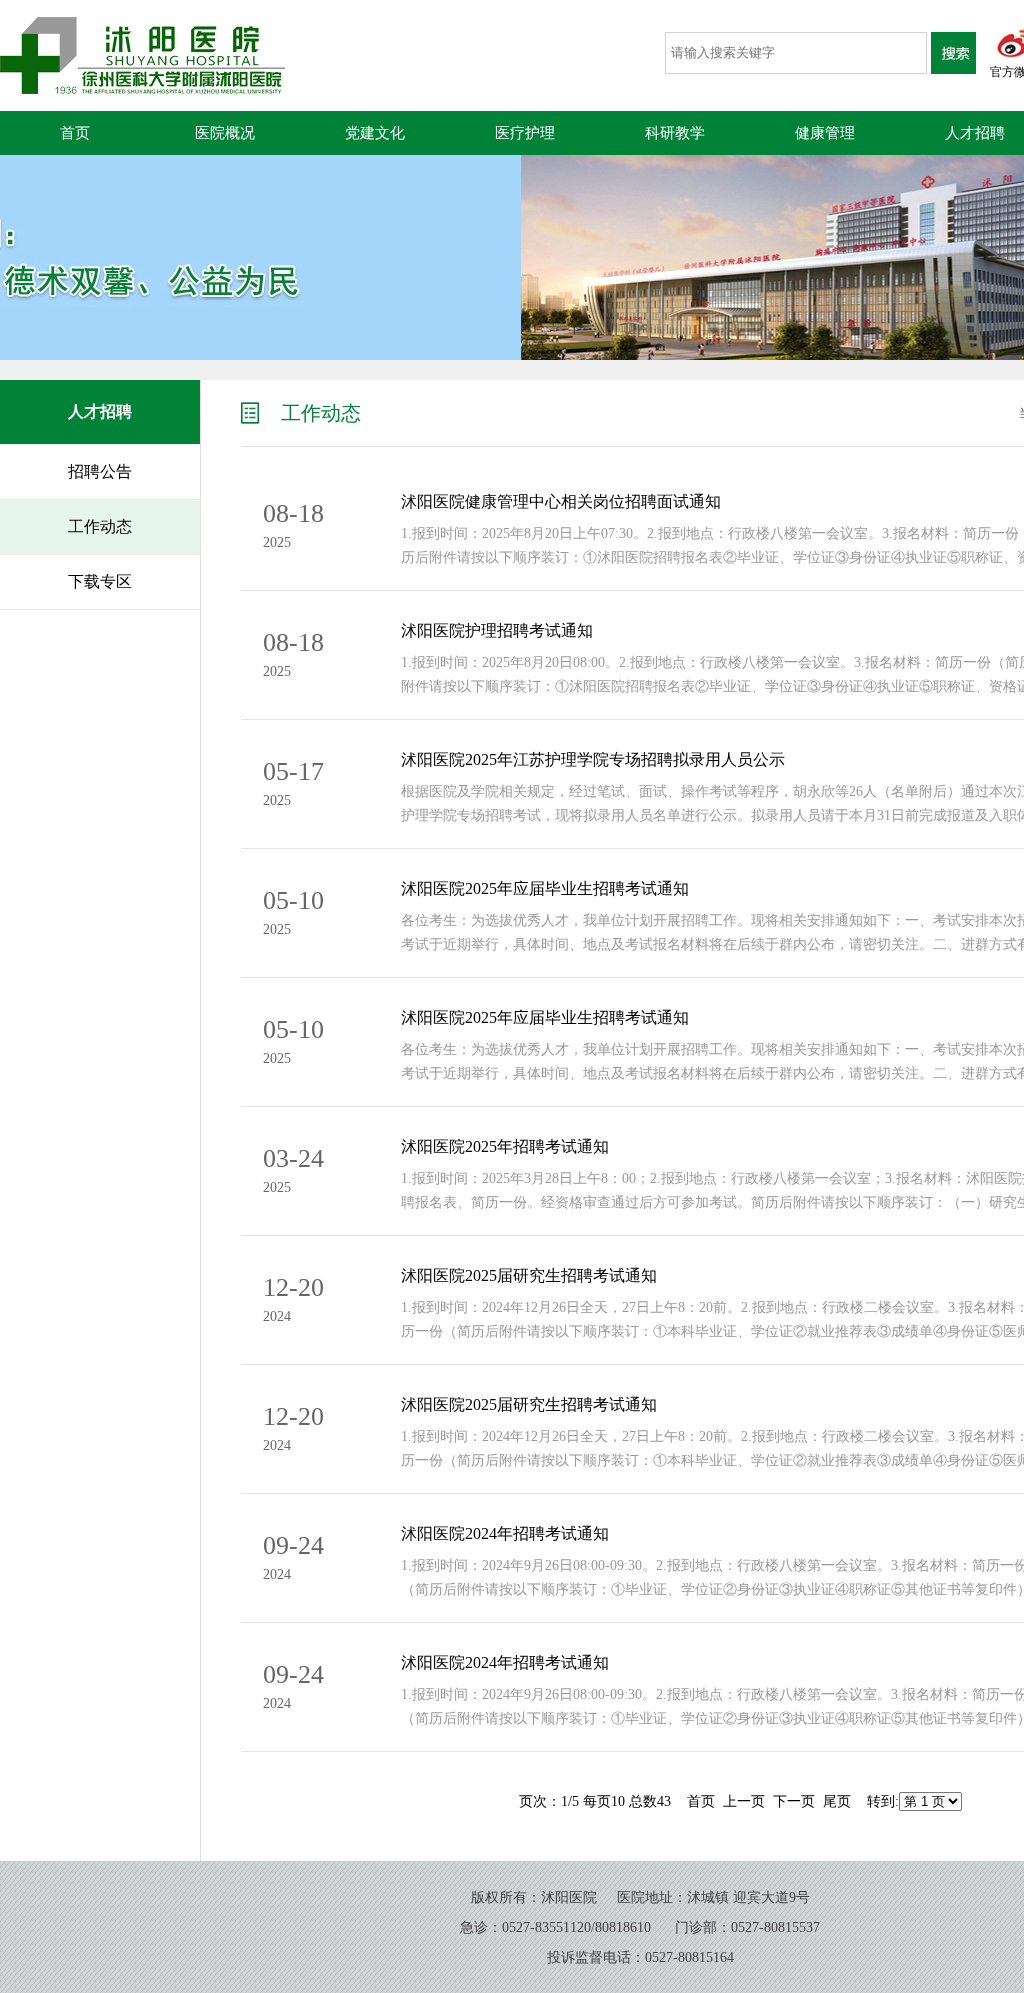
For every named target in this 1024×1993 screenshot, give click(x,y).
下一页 (794, 1801)
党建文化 (375, 133)
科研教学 (675, 133)
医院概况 (225, 133)
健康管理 (825, 133)
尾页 (837, 1801)
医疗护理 (525, 133)
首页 (75, 133)
